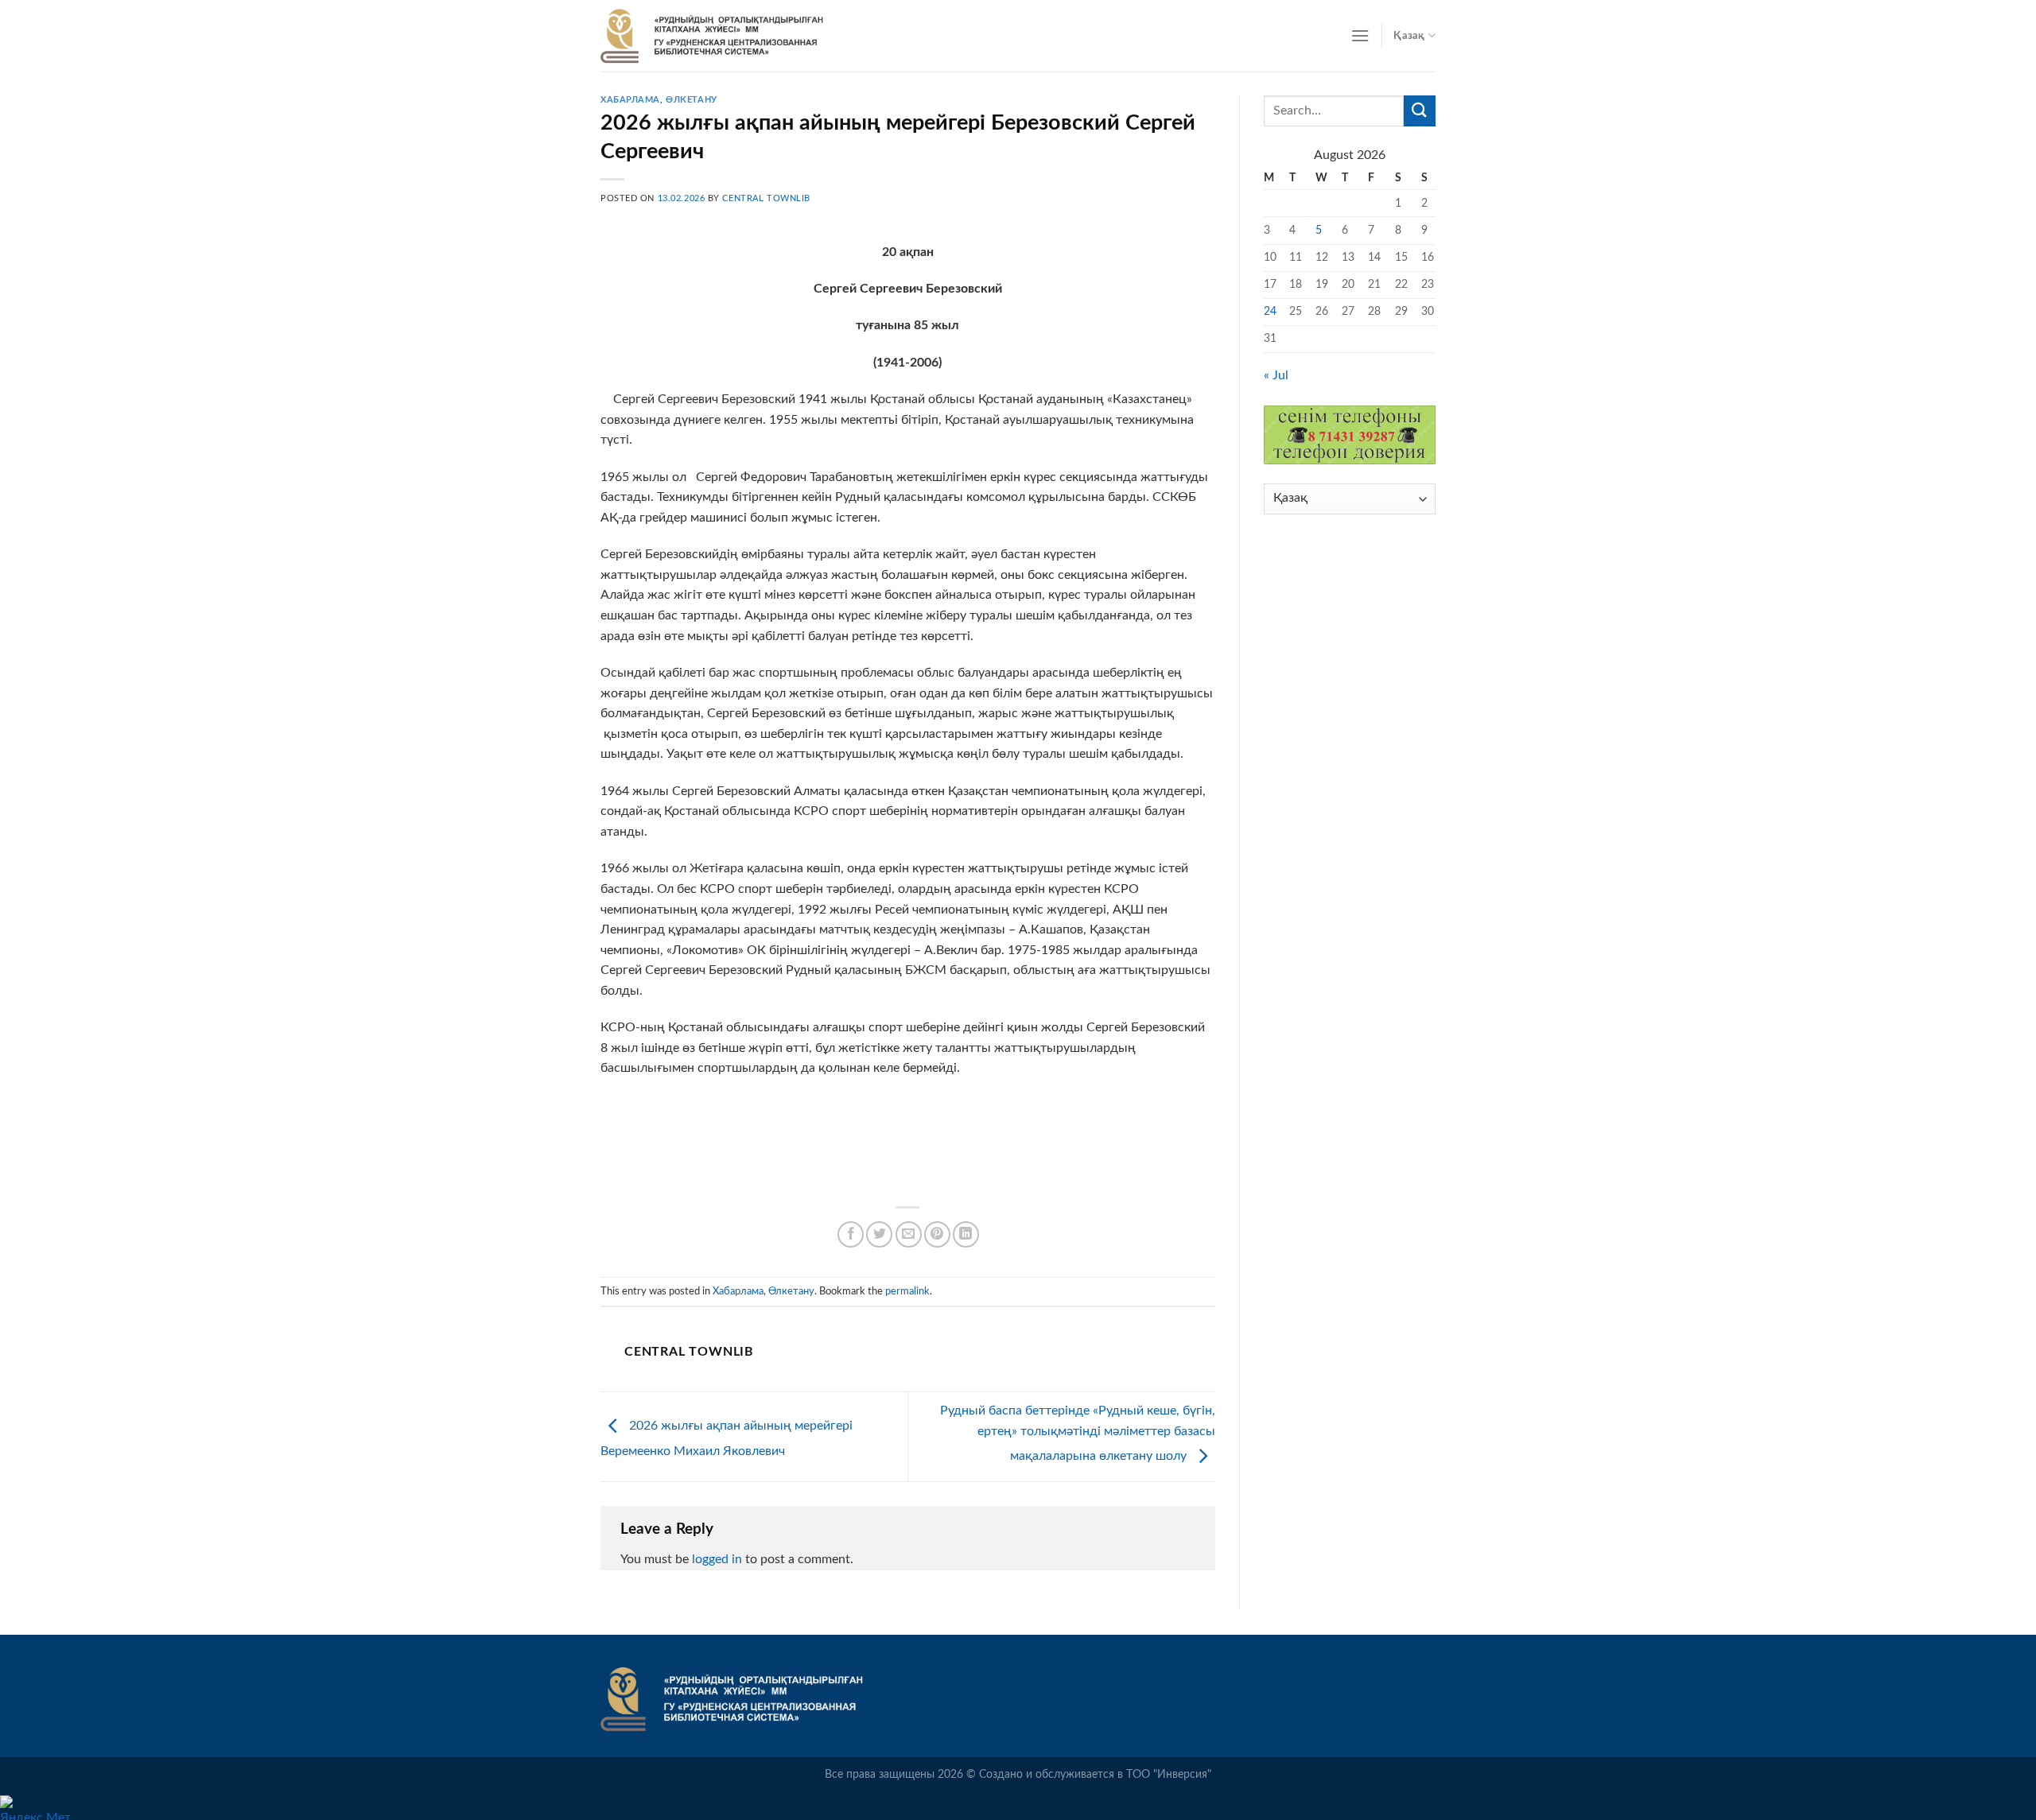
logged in (717, 1559)
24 (1270, 311)
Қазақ (1409, 36)
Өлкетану (691, 100)
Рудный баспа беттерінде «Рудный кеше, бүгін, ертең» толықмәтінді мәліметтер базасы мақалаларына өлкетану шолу (1078, 1433)
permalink (907, 1291)
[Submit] (1420, 111)
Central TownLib (766, 198)
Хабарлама (630, 100)
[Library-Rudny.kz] (712, 36)
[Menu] (1360, 35)
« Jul (1276, 375)
